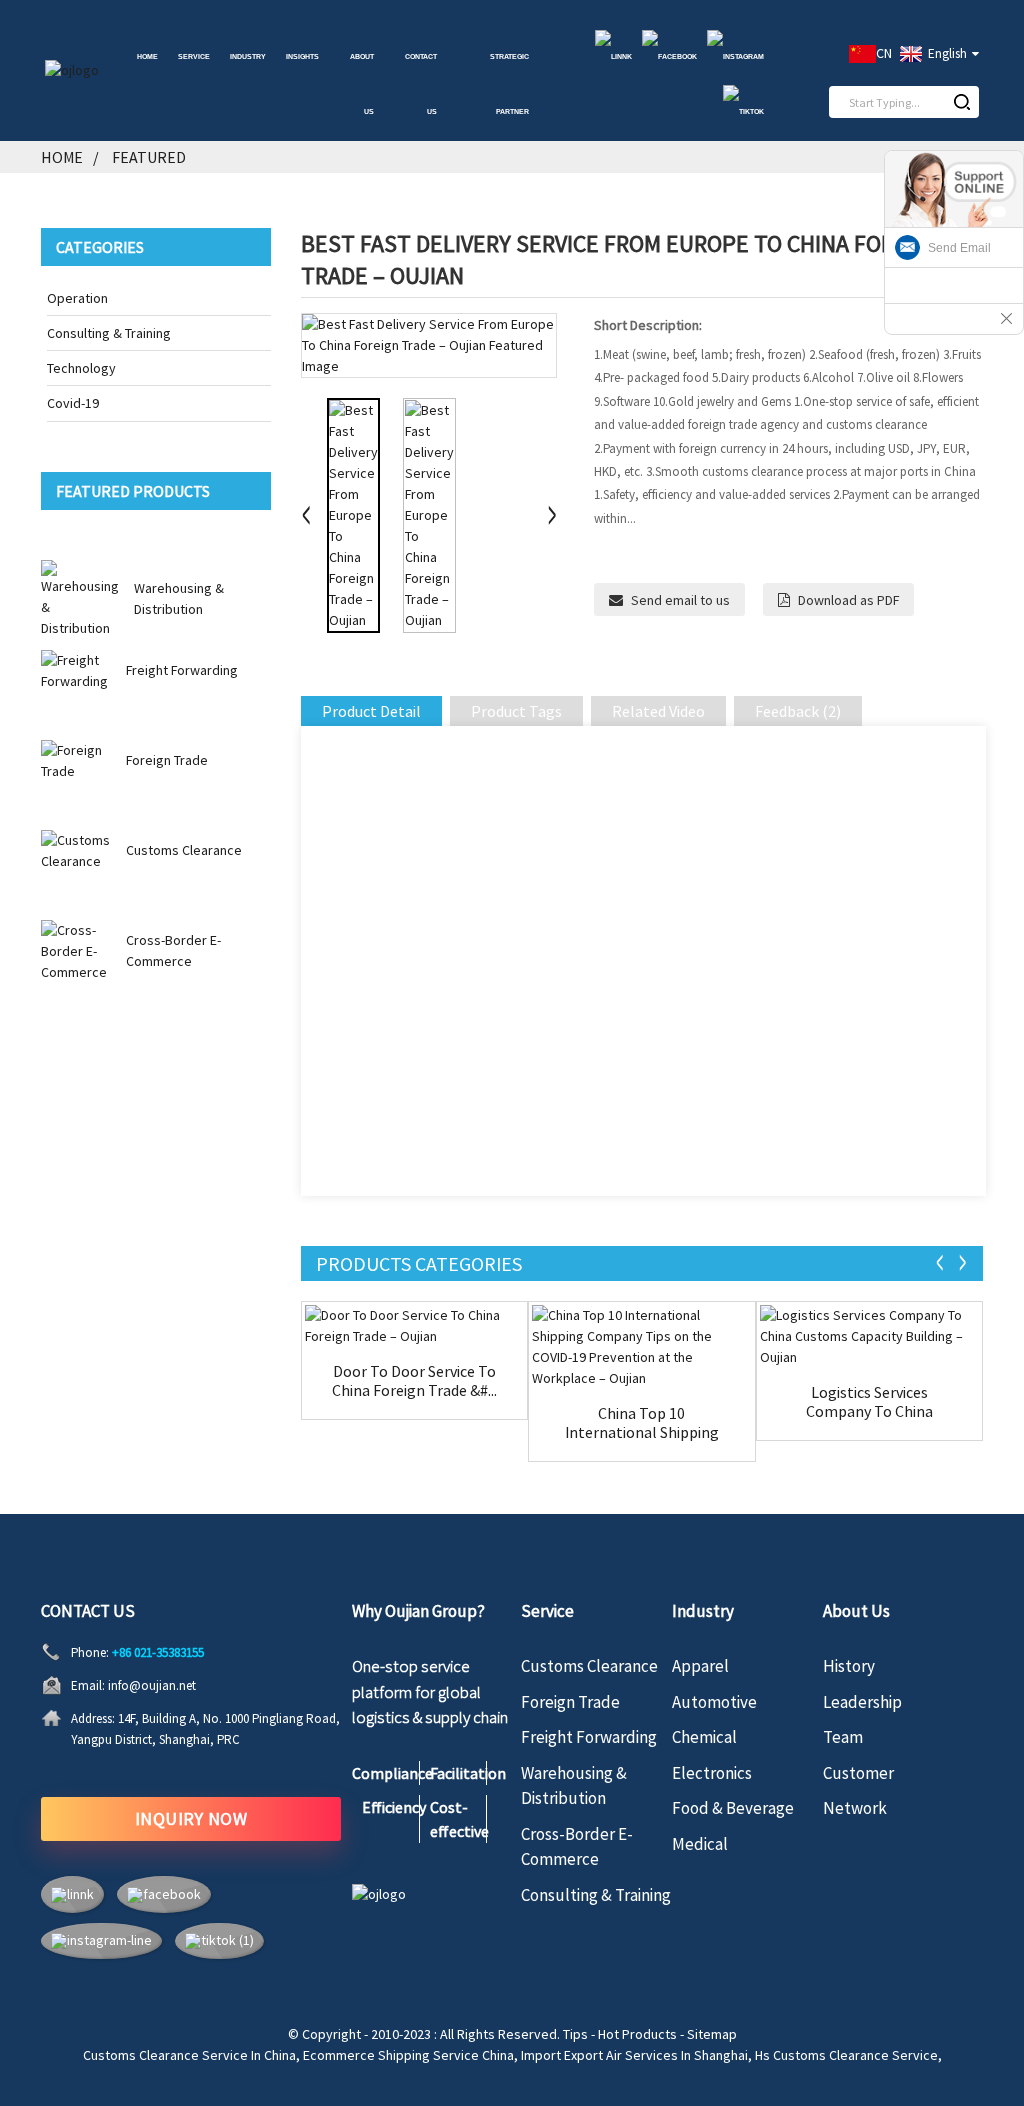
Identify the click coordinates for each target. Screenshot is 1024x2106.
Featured (149, 157)
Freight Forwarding (182, 670)
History (849, 1666)
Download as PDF (848, 600)
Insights (302, 57)
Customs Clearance (184, 850)
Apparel (700, 1666)
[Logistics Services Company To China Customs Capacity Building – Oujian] (869, 1336)
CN (884, 53)
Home (147, 57)
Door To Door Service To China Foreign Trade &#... (414, 1381)
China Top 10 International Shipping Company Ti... (642, 1423)
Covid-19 (73, 403)
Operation (77, 298)
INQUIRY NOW (191, 1818)
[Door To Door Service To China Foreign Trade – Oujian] (414, 1326)
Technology (81, 368)
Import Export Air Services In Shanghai (634, 2055)
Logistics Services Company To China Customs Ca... (869, 1402)
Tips (575, 2034)
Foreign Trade (167, 760)
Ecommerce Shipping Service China (408, 2055)
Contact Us (421, 84)
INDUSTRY (248, 57)
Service (194, 57)
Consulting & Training (109, 333)
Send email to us (680, 600)
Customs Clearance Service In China (189, 2055)
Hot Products (637, 2034)
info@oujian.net (152, 1685)
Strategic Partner (509, 84)
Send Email (959, 248)
